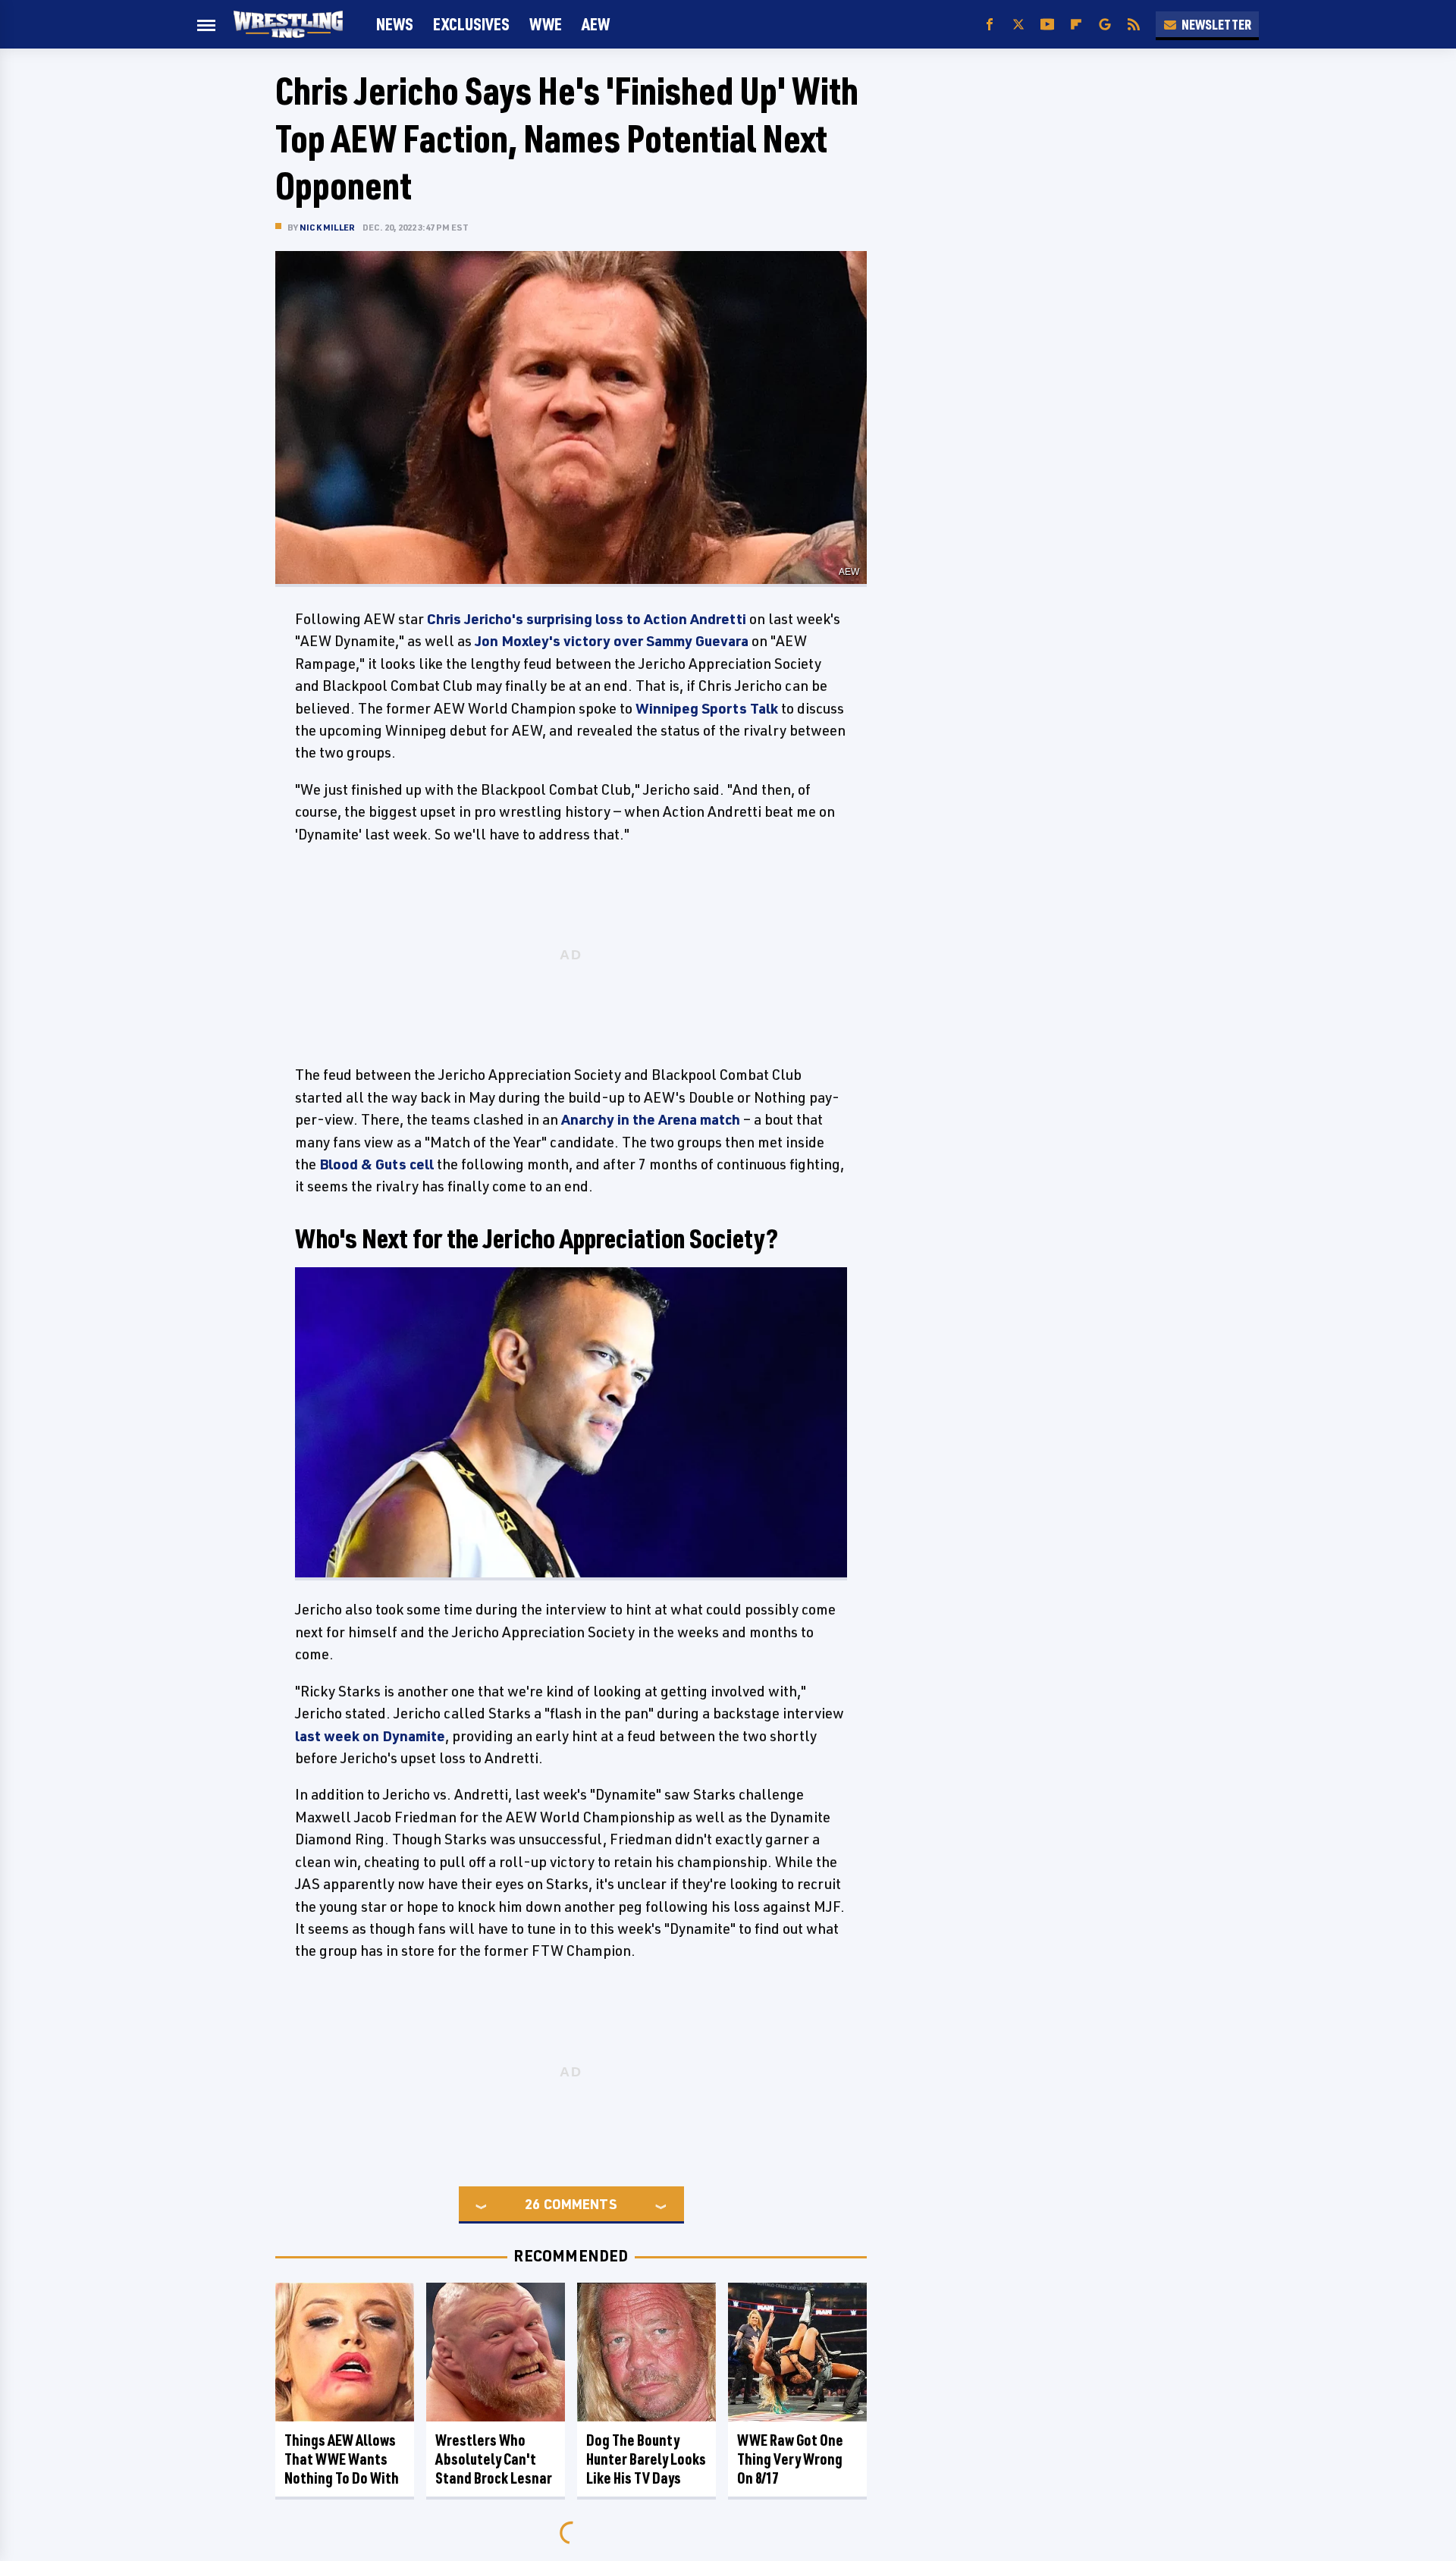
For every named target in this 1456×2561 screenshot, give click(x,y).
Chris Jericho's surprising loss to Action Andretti (587, 619)
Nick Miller (327, 227)
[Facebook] (990, 25)
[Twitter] (1018, 25)
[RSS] (1134, 25)
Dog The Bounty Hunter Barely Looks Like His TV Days (646, 2459)
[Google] (1105, 25)
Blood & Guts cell (377, 1164)
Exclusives (471, 24)
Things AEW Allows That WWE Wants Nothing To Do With (342, 2459)
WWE (546, 24)
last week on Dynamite (370, 1736)
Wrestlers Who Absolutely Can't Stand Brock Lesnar (494, 2459)
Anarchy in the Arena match (651, 1119)
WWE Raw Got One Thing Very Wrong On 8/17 (790, 2459)
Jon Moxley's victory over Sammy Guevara (612, 641)
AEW (596, 24)
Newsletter (1216, 24)
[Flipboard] (1076, 25)
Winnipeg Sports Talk (707, 708)
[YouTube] (1047, 25)
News (395, 24)
